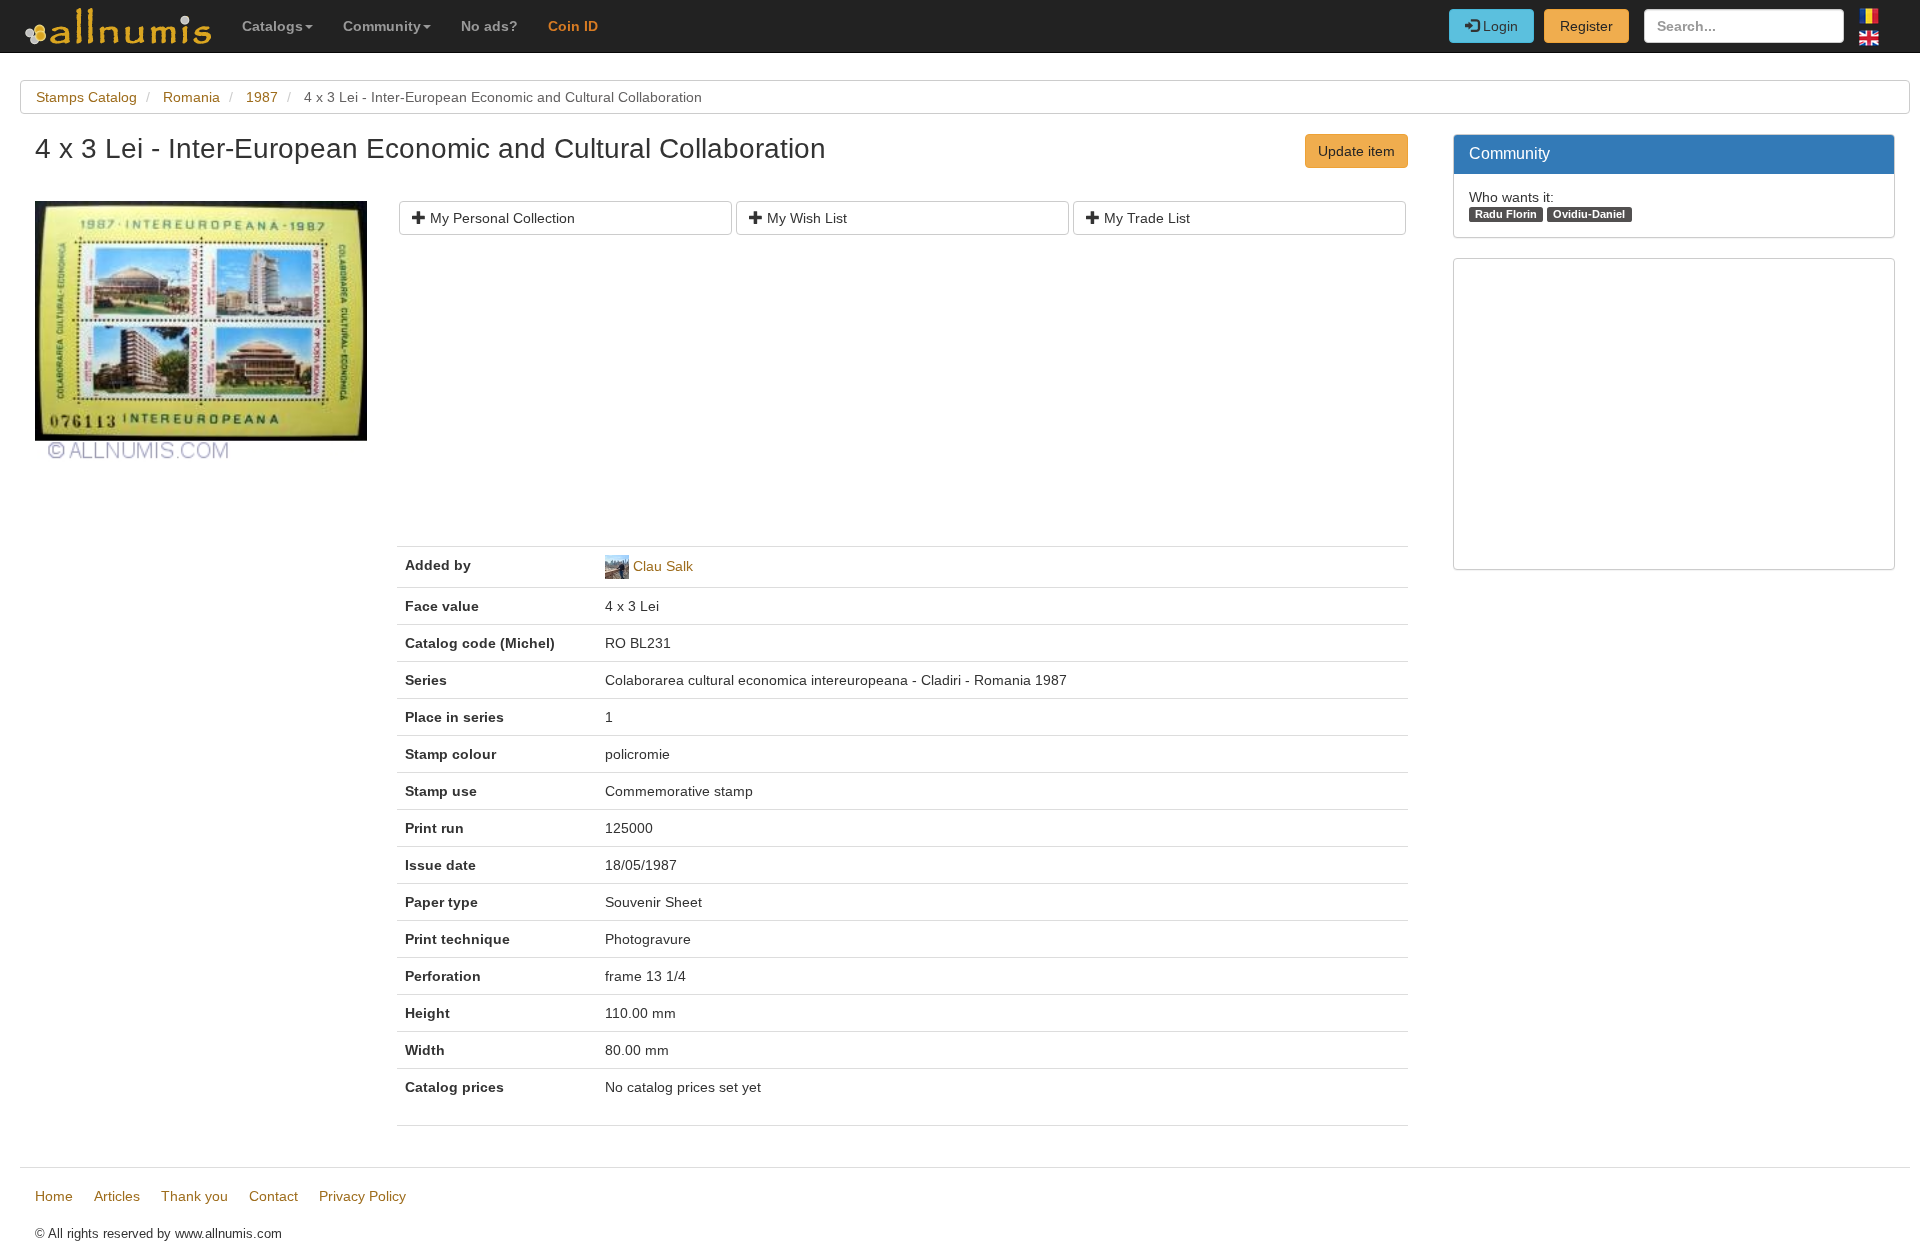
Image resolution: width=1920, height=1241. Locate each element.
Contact (273, 1196)
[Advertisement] (902, 398)
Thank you (194, 1196)
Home (54, 1196)
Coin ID (573, 26)
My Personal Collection (500, 218)
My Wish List (805, 218)
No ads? (489, 26)
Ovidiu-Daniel (1589, 214)
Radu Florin (1506, 214)
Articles (117, 1196)
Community (382, 26)
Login (1498, 26)
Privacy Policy (362, 1196)
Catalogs (272, 26)
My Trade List (1145, 218)
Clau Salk (663, 566)
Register (1586, 26)
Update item (1356, 151)
